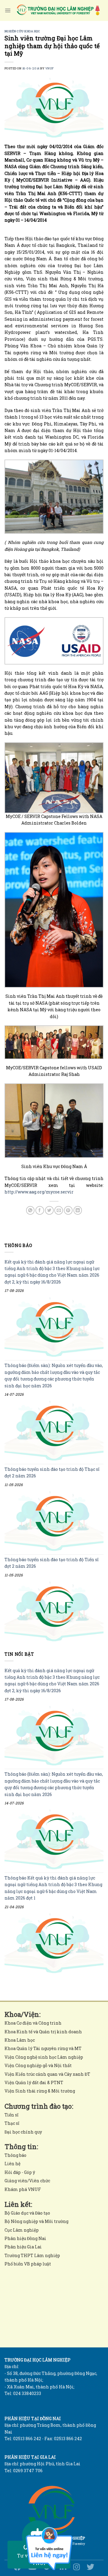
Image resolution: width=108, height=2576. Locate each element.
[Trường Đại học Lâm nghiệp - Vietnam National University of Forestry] (58, 10)
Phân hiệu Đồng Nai (25, 2238)
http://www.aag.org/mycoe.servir (39, 1192)
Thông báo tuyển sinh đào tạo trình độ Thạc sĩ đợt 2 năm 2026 (52, 1473)
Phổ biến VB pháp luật (28, 2264)
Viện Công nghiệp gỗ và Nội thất (38, 2065)
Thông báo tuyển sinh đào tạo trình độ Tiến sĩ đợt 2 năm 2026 (51, 1563)
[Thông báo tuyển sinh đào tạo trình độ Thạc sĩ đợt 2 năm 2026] (54, 1521)
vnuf (50, 68)
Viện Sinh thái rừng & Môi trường (40, 2091)
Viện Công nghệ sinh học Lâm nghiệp (44, 2057)
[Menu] (8, 10)
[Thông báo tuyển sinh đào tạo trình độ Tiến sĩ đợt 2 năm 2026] (54, 1612)
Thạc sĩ (12, 2123)
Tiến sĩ (11, 2115)
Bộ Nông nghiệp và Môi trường (36, 2221)
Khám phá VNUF (23, 2189)
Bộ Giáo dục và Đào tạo (27, 2213)
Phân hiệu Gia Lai (23, 2247)
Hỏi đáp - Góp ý (20, 2172)
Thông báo (15, 2155)
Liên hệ (12, 2164)
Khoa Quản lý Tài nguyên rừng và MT (43, 2048)
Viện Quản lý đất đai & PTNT (34, 2082)
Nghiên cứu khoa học (22, 31)
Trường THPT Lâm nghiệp (32, 2255)
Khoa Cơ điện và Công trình (33, 2023)
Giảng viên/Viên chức (27, 2181)
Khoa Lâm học (20, 2040)
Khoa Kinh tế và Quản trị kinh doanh (43, 2032)
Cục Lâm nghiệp (22, 2230)
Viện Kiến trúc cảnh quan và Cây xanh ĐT (47, 2074)
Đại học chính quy (23, 2132)
